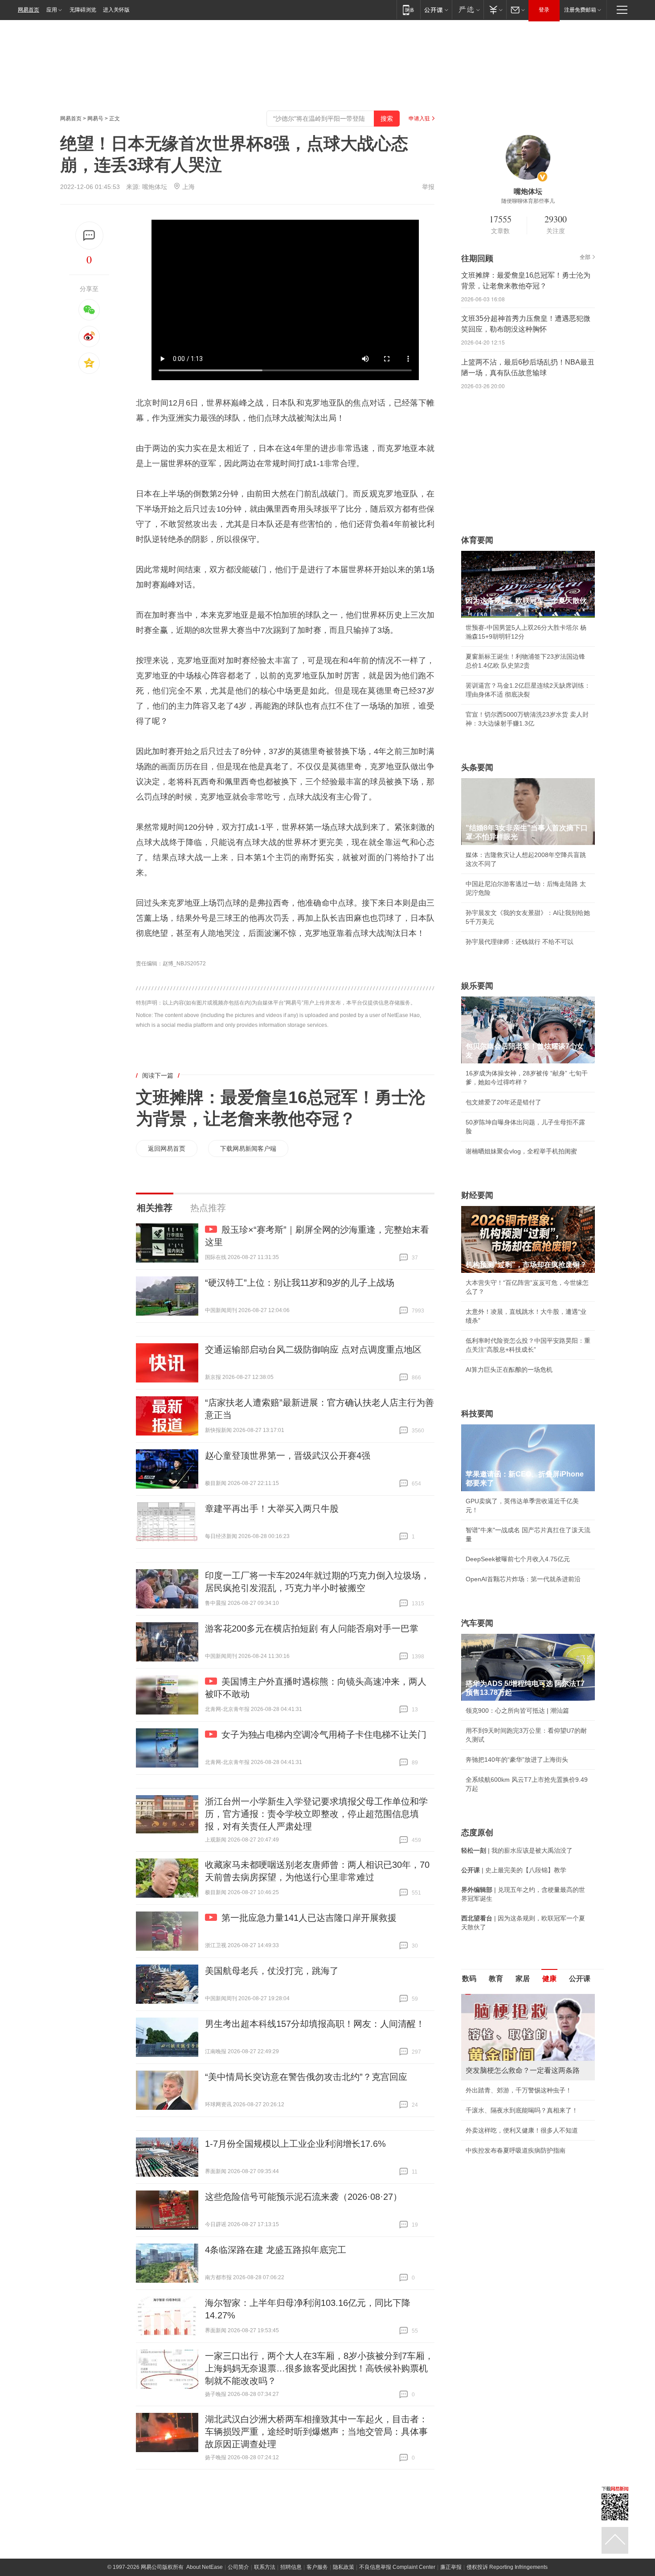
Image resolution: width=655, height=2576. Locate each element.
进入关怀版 (116, 10)
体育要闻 (477, 540)
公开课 (580, 1979)
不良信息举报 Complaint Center (397, 2567)
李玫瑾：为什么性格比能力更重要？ (516, 1998)
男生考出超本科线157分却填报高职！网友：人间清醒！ (315, 2024)
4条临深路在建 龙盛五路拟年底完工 (276, 2250)
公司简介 (238, 2567)
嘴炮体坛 (155, 187)
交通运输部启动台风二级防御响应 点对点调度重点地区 (313, 1350)
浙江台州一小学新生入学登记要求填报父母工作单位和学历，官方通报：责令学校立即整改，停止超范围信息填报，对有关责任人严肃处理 (316, 1814)
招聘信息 (291, 2567)
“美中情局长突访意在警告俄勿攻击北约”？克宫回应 (306, 2077)
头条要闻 (477, 767)
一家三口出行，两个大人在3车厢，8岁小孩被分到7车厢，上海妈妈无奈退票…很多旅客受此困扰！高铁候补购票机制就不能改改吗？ (319, 2368)
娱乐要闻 (477, 986)
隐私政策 (344, 2567)
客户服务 (317, 2567)
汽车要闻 (477, 1623)
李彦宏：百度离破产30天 (500, 2078)
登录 (544, 10)
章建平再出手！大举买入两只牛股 (272, 1509)
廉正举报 (451, 2567)
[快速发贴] (89, 236)
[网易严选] (468, 10)
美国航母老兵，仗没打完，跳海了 (272, 1971)
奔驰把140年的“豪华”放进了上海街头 (517, 1760)
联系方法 (265, 2567)
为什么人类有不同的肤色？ (503, 2038)
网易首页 (29, 10)
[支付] (495, 10)
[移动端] (408, 10)
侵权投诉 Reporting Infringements (507, 2567)
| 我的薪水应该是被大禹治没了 (517, 1850)
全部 (585, 257)
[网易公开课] (436, 10)
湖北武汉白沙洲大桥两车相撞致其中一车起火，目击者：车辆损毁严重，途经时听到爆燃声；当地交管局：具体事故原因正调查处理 (316, 2432)
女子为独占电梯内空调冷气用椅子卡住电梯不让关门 (324, 1735)
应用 (52, 10)
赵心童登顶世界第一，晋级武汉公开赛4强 (288, 1456)
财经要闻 (477, 1195)
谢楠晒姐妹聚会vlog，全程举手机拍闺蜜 (521, 1151)
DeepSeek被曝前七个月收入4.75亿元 (518, 1559)
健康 (549, 1979)
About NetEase (205, 2567)
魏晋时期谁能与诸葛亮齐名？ (506, 2058)
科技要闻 (477, 1414)
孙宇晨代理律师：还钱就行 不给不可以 (520, 942)
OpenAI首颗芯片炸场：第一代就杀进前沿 (523, 1579)
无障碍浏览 (83, 10)
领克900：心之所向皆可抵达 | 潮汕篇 (517, 1710)
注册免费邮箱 (580, 10)
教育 (496, 1979)
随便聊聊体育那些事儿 (528, 201)
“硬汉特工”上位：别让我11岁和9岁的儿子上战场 (300, 1283)
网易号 (95, 119)
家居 (523, 1979)
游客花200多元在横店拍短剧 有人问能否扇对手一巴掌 (312, 1628)
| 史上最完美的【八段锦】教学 (514, 1870)
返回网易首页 (167, 1149)
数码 (469, 1979)
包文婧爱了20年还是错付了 (504, 1102)
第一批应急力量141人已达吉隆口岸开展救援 (309, 1918)
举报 (428, 187)
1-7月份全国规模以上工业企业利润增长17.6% (295, 2144)
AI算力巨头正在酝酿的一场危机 (509, 1370)
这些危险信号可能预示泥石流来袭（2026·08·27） (303, 2197)
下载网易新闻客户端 (248, 1149)
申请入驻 (419, 119)
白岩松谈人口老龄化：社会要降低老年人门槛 (528, 2018)
